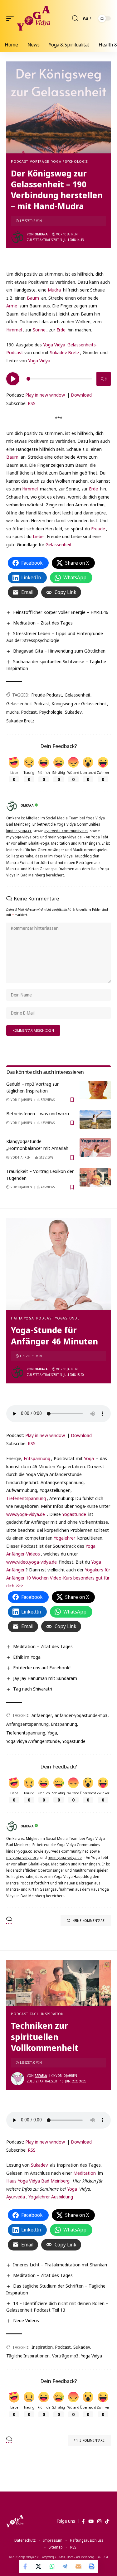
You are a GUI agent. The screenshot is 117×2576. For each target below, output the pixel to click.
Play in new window (45, 395)
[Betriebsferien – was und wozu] (95, 1120)
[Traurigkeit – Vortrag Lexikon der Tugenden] (95, 1177)
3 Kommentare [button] (92, 2440)
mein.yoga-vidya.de (65, 837)
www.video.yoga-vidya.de (32, 1562)
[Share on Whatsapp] (52, 2566)
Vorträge (39, 161)
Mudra (54, 290)
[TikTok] (107, 2521)
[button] (12, 18)
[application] (58, 378)
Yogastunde (67, 1318)
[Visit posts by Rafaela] (17, 2079)
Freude (98, 528)
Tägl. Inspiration (47, 2014)
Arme (12, 306)
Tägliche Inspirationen (28, 2356)
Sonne (39, 330)
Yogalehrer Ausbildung (51, 2197)
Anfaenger (42, 1715)
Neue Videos (26, 2320)
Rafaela (41, 2076)
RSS (32, 403)
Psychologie (51, 712)
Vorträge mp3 (65, 2356)
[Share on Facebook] (26, 2566)
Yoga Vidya (54, 345)
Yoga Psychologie (70, 161)
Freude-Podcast (47, 695)
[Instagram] (99, 2521)
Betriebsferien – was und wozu (38, 1113)
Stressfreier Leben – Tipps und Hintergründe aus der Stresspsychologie (55, 637)
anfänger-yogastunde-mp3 (81, 1715)
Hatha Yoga (22, 1318)
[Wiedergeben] (13, 379)
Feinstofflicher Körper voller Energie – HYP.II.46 (61, 612)
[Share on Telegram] (65, 2566)
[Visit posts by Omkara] (17, 237)
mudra (12, 712)
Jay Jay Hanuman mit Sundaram (45, 1678)
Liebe (38, 536)
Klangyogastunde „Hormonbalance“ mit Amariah (37, 1145)
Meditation (85, 2173)
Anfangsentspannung (27, 1724)
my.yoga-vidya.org (22, 837)
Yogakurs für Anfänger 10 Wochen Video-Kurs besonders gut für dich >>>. (58, 1577)
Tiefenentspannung (26, 1498)
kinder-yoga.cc (19, 831)
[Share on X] (39, 2566)
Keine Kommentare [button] (88, 1920)
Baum (33, 298)
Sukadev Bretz (65, 352)
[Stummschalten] (104, 379)
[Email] (78, 2566)
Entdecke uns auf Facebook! (42, 1667)
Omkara (41, 234)
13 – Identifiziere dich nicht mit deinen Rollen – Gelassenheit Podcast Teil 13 (57, 2307)
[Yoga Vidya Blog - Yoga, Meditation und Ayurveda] (34, 18)
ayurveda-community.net (66, 831)
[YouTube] (91, 2521)
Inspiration (42, 2347)
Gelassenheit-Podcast (28, 704)
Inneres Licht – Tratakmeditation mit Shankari (60, 2265)
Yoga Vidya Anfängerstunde (33, 1741)
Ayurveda (16, 2197)
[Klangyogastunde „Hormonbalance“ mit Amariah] (95, 1147)
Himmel (14, 330)
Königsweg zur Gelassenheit (79, 704)
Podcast (19, 161)
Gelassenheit (59, 544)
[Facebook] (83, 2521)
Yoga (89, 1458)
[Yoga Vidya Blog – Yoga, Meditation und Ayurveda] (15, 2521)
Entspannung (37, 1458)
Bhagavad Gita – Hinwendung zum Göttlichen (59, 651)
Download (81, 395)
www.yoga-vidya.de (26, 1514)
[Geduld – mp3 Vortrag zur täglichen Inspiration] (95, 1090)
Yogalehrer (64, 1538)
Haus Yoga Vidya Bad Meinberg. (38, 2181)
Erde (61, 330)
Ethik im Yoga (27, 1657)
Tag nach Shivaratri (33, 1689)
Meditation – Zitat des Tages (43, 623)
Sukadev (73, 712)
